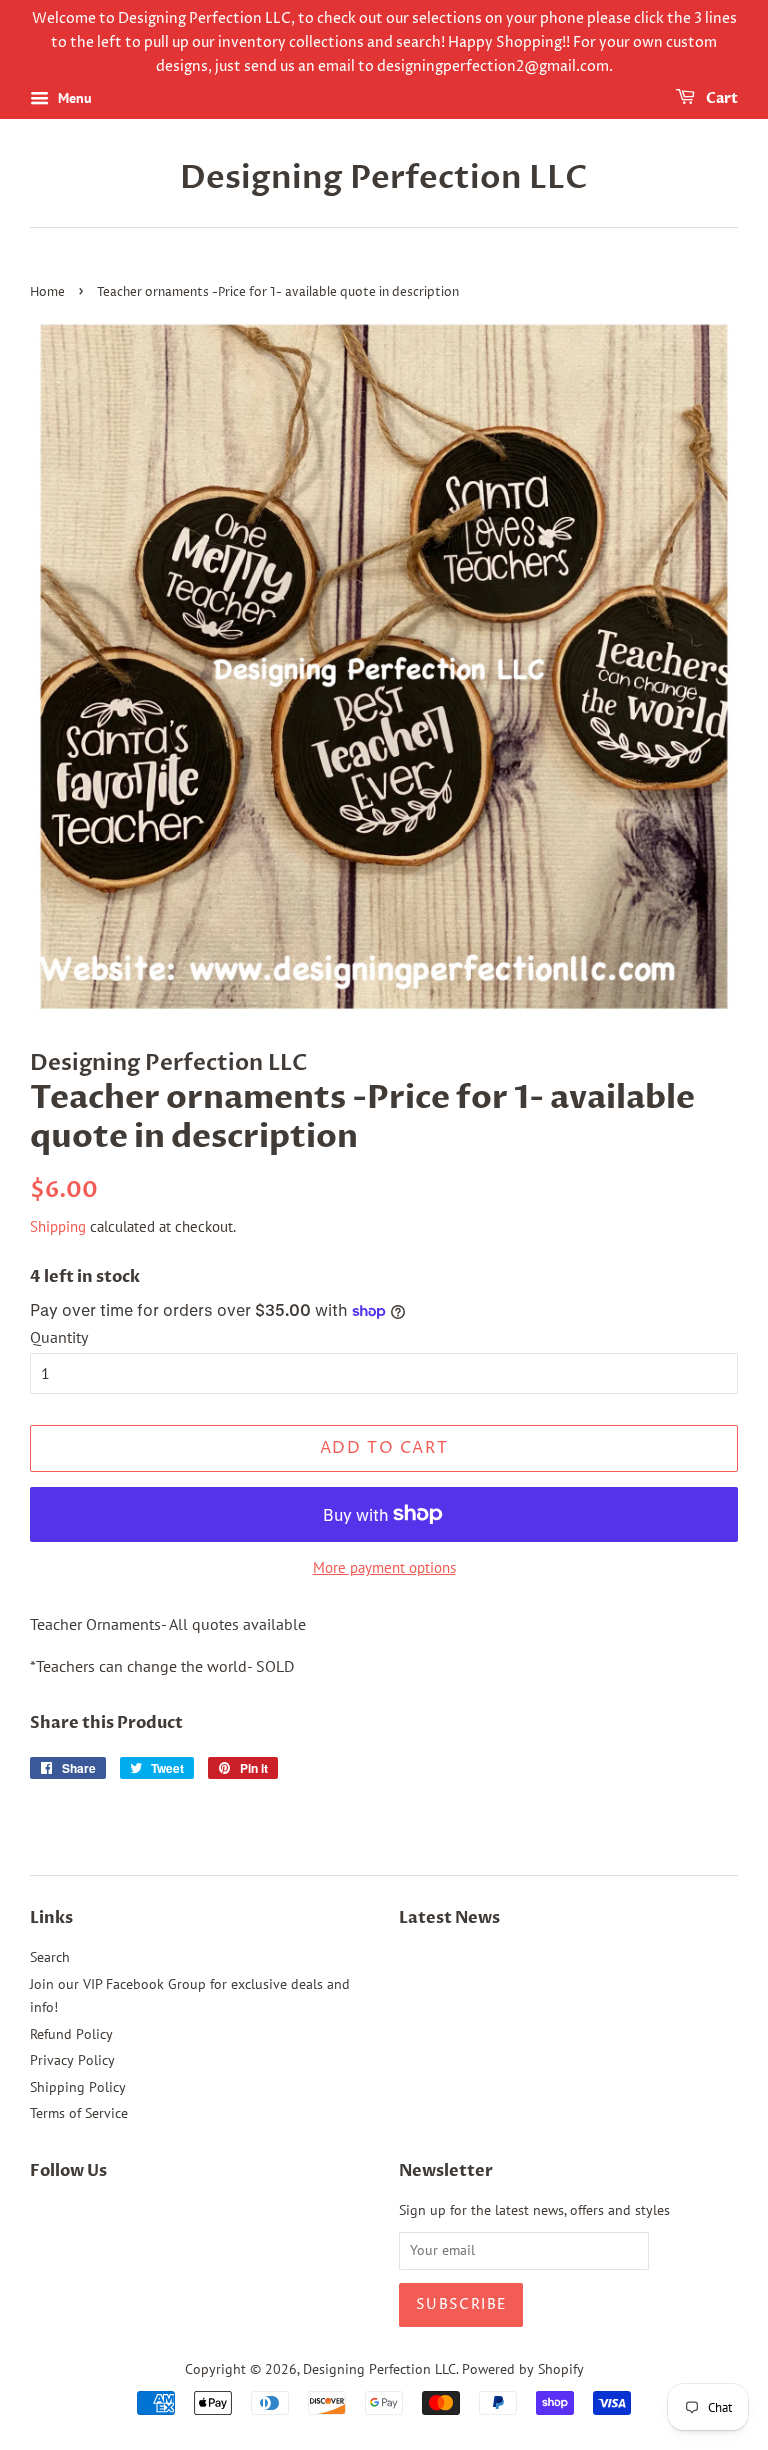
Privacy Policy (72, 2060)
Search (50, 1957)
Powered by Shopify (523, 2369)
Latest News (449, 1918)
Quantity (59, 1337)
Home (47, 292)
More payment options (384, 1567)
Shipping (58, 1226)
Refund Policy (71, 2034)
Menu (73, 99)
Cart (720, 99)
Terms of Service (79, 2113)
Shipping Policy (78, 2087)
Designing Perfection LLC (384, 178)
